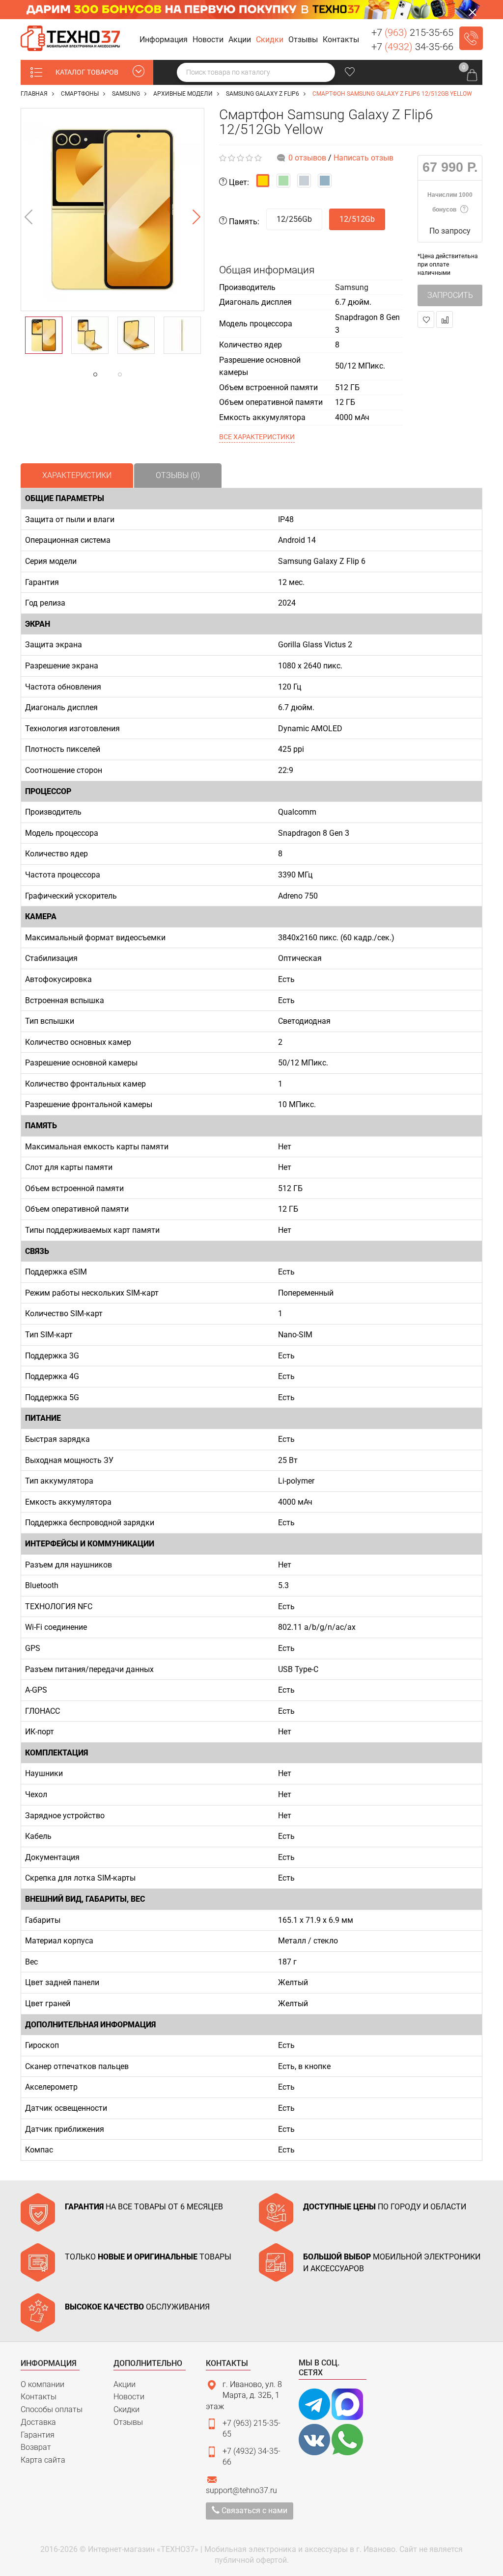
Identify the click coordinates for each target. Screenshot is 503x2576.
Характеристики (77, 475)
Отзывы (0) (178, 475)
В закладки (426, 319)
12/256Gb (294, 219)
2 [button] (140, 374)
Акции (125, 2384)
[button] (165, 40)
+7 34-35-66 (412, 47)
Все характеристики (257, 437)
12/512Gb (357, 219)
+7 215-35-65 (412, 32)
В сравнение (445, 319)
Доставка (38, 2422)
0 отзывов (307, 158)
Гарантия (38, 2435)
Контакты (39, 2397)
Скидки (126, 2409)
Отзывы (128, 2422)
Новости (129, 2397)
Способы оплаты (52, 2409)
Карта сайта (43, 2460)
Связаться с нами (253, 2510)
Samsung (352, 287)
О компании (42, 2384)
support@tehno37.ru (241, 2490)
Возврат (36, 2447)
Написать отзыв (363, 158)
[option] (112, 210)
